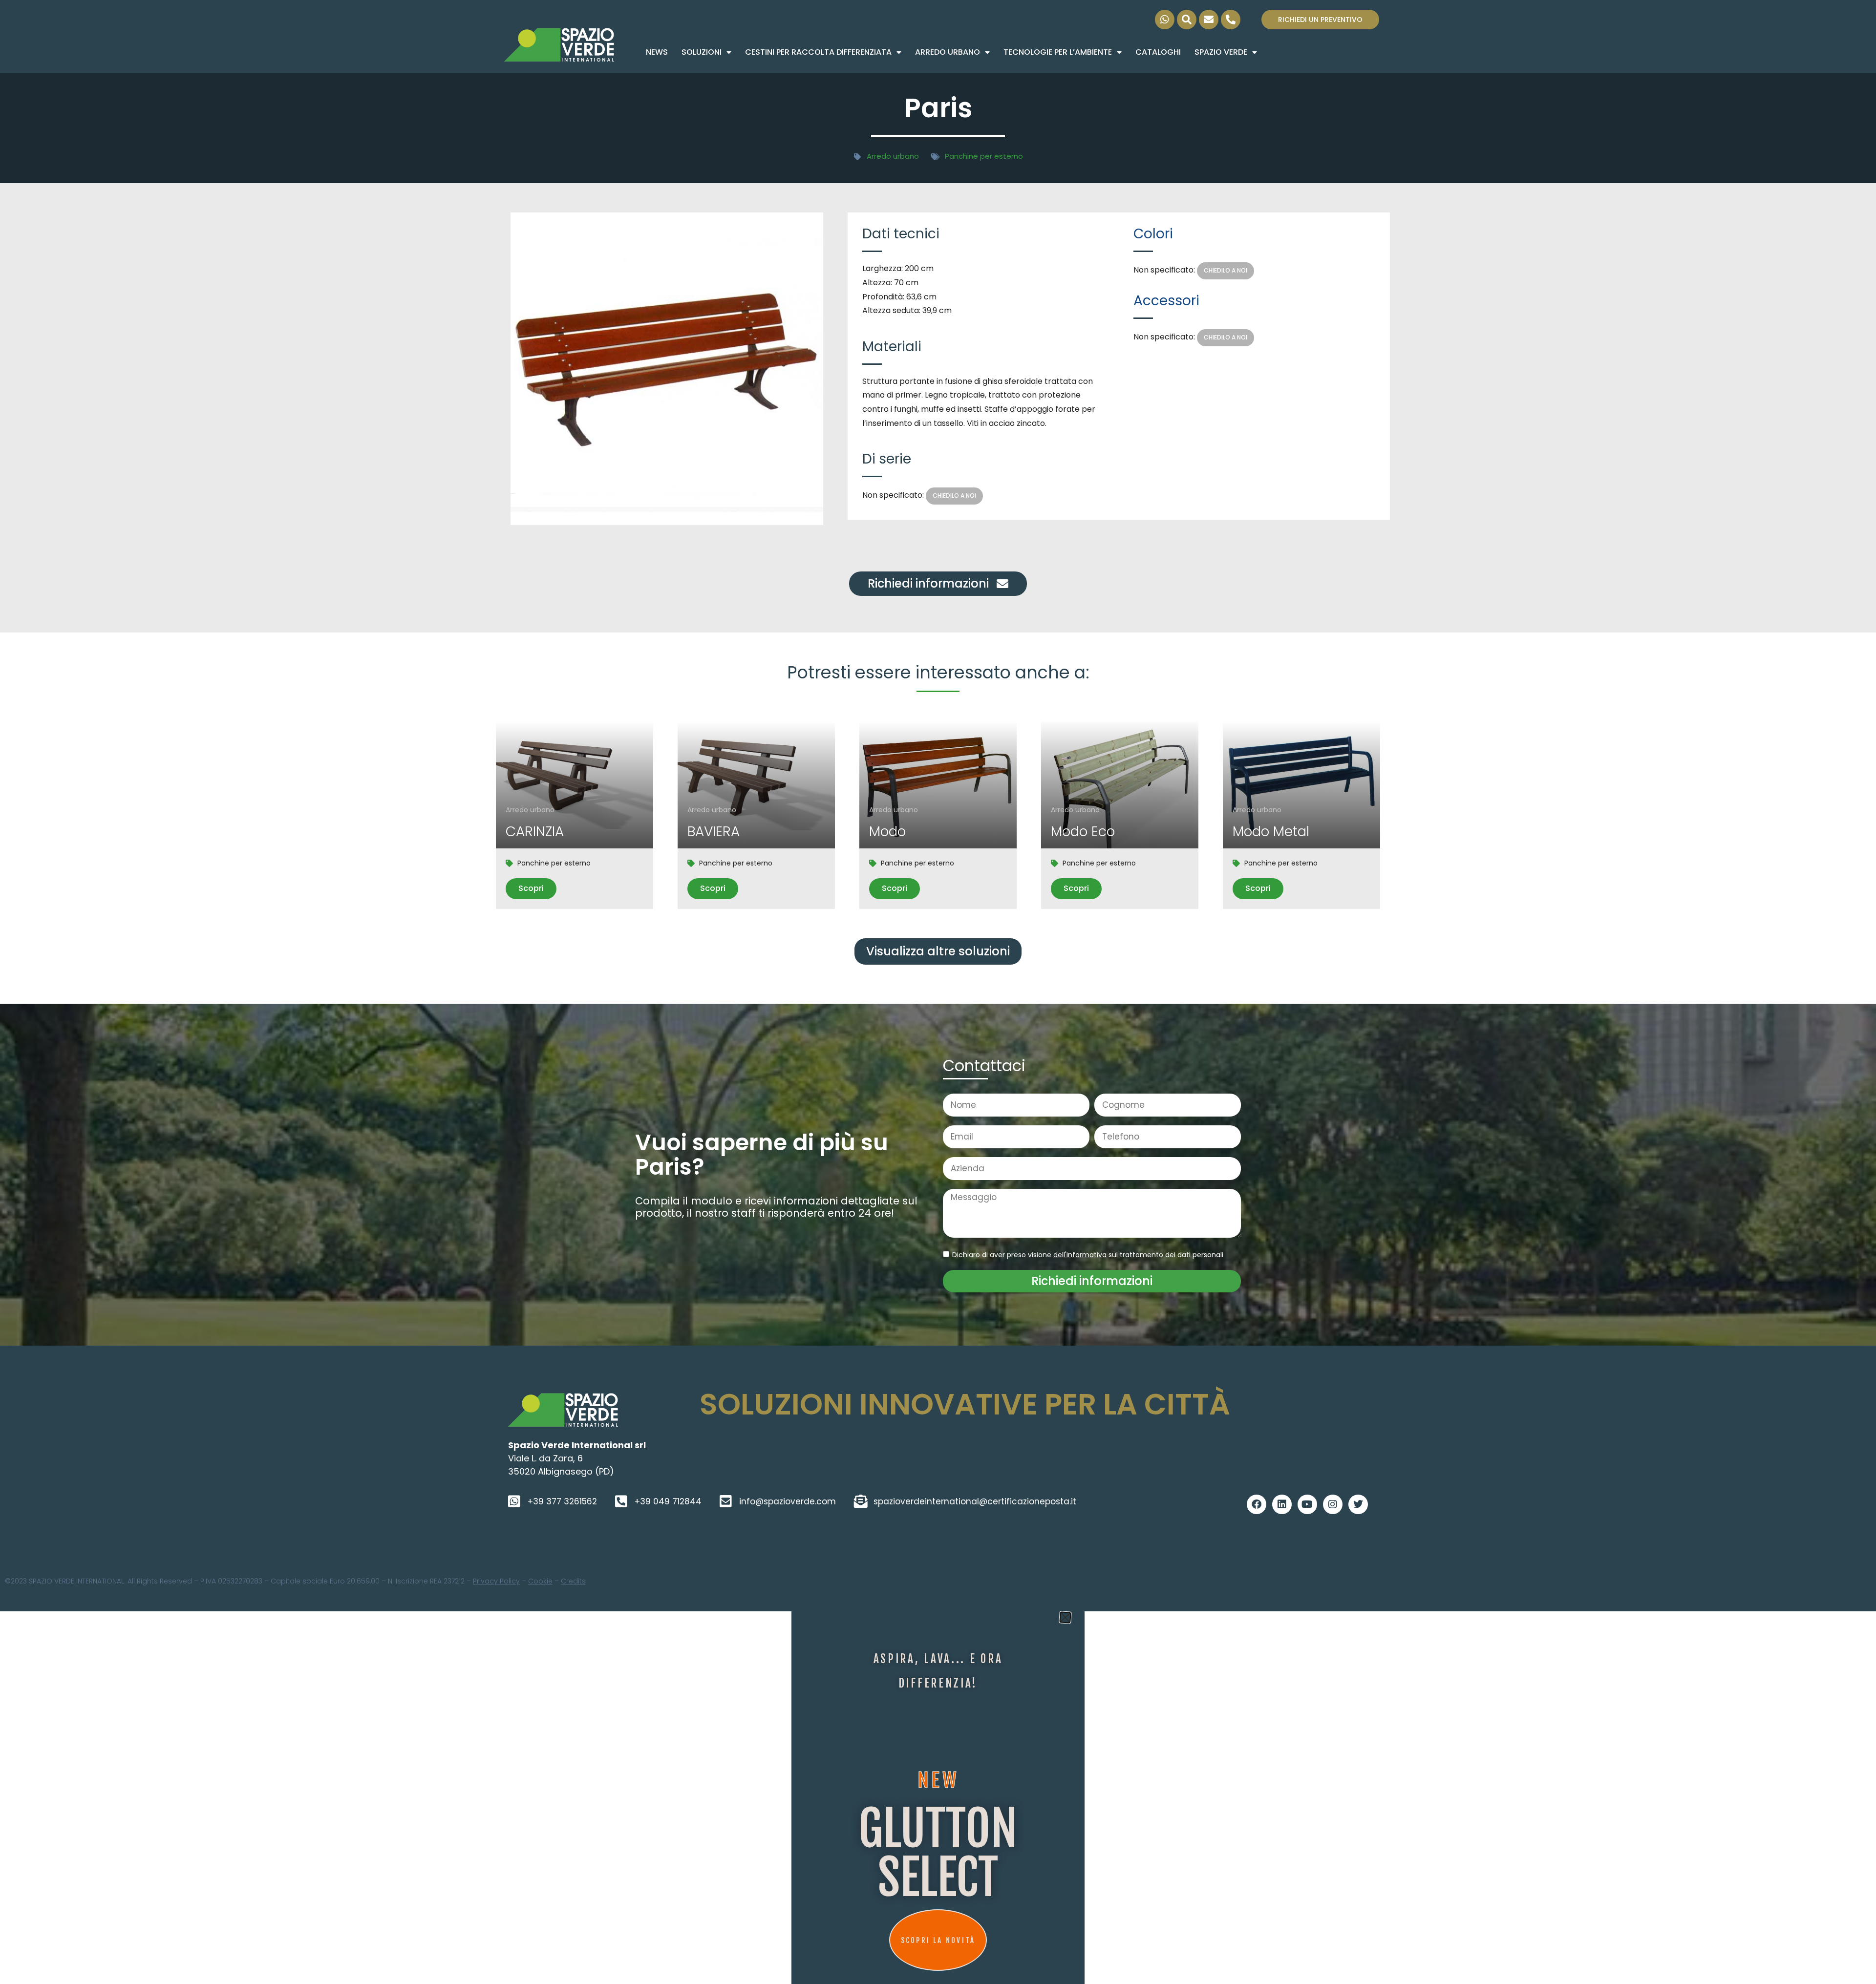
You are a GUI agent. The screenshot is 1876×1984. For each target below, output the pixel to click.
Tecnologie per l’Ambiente (1058, 52)
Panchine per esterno (984, 156)
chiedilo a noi (954, 496)
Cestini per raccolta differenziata (818, 52)
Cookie (540, 1581)
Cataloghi (1158, 52)
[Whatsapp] (1165, 20)
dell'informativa (1080, 1255)
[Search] (1187, 20)
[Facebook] (1257, 1504)
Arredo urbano (948, 52)
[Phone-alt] (1231, 20)
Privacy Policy (496, 1581)
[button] (938, 951)
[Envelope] (1209, 20)
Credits (573, 1581)
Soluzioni (702, 52)
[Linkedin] (1282, 1504)
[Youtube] (1307, 1504)
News (657, 52)
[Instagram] (1333, 1504)
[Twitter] (1358, 1504)
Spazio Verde (1221, 52)
